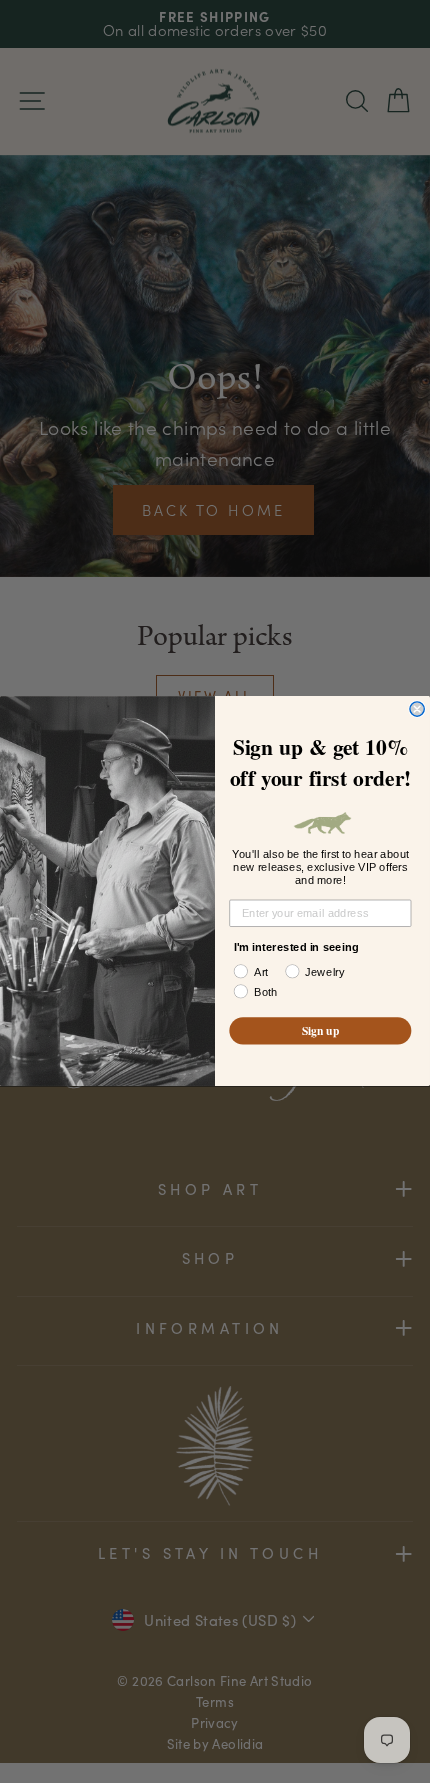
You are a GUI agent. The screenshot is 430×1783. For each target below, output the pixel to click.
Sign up (320, 1031)
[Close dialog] (417, 709)
